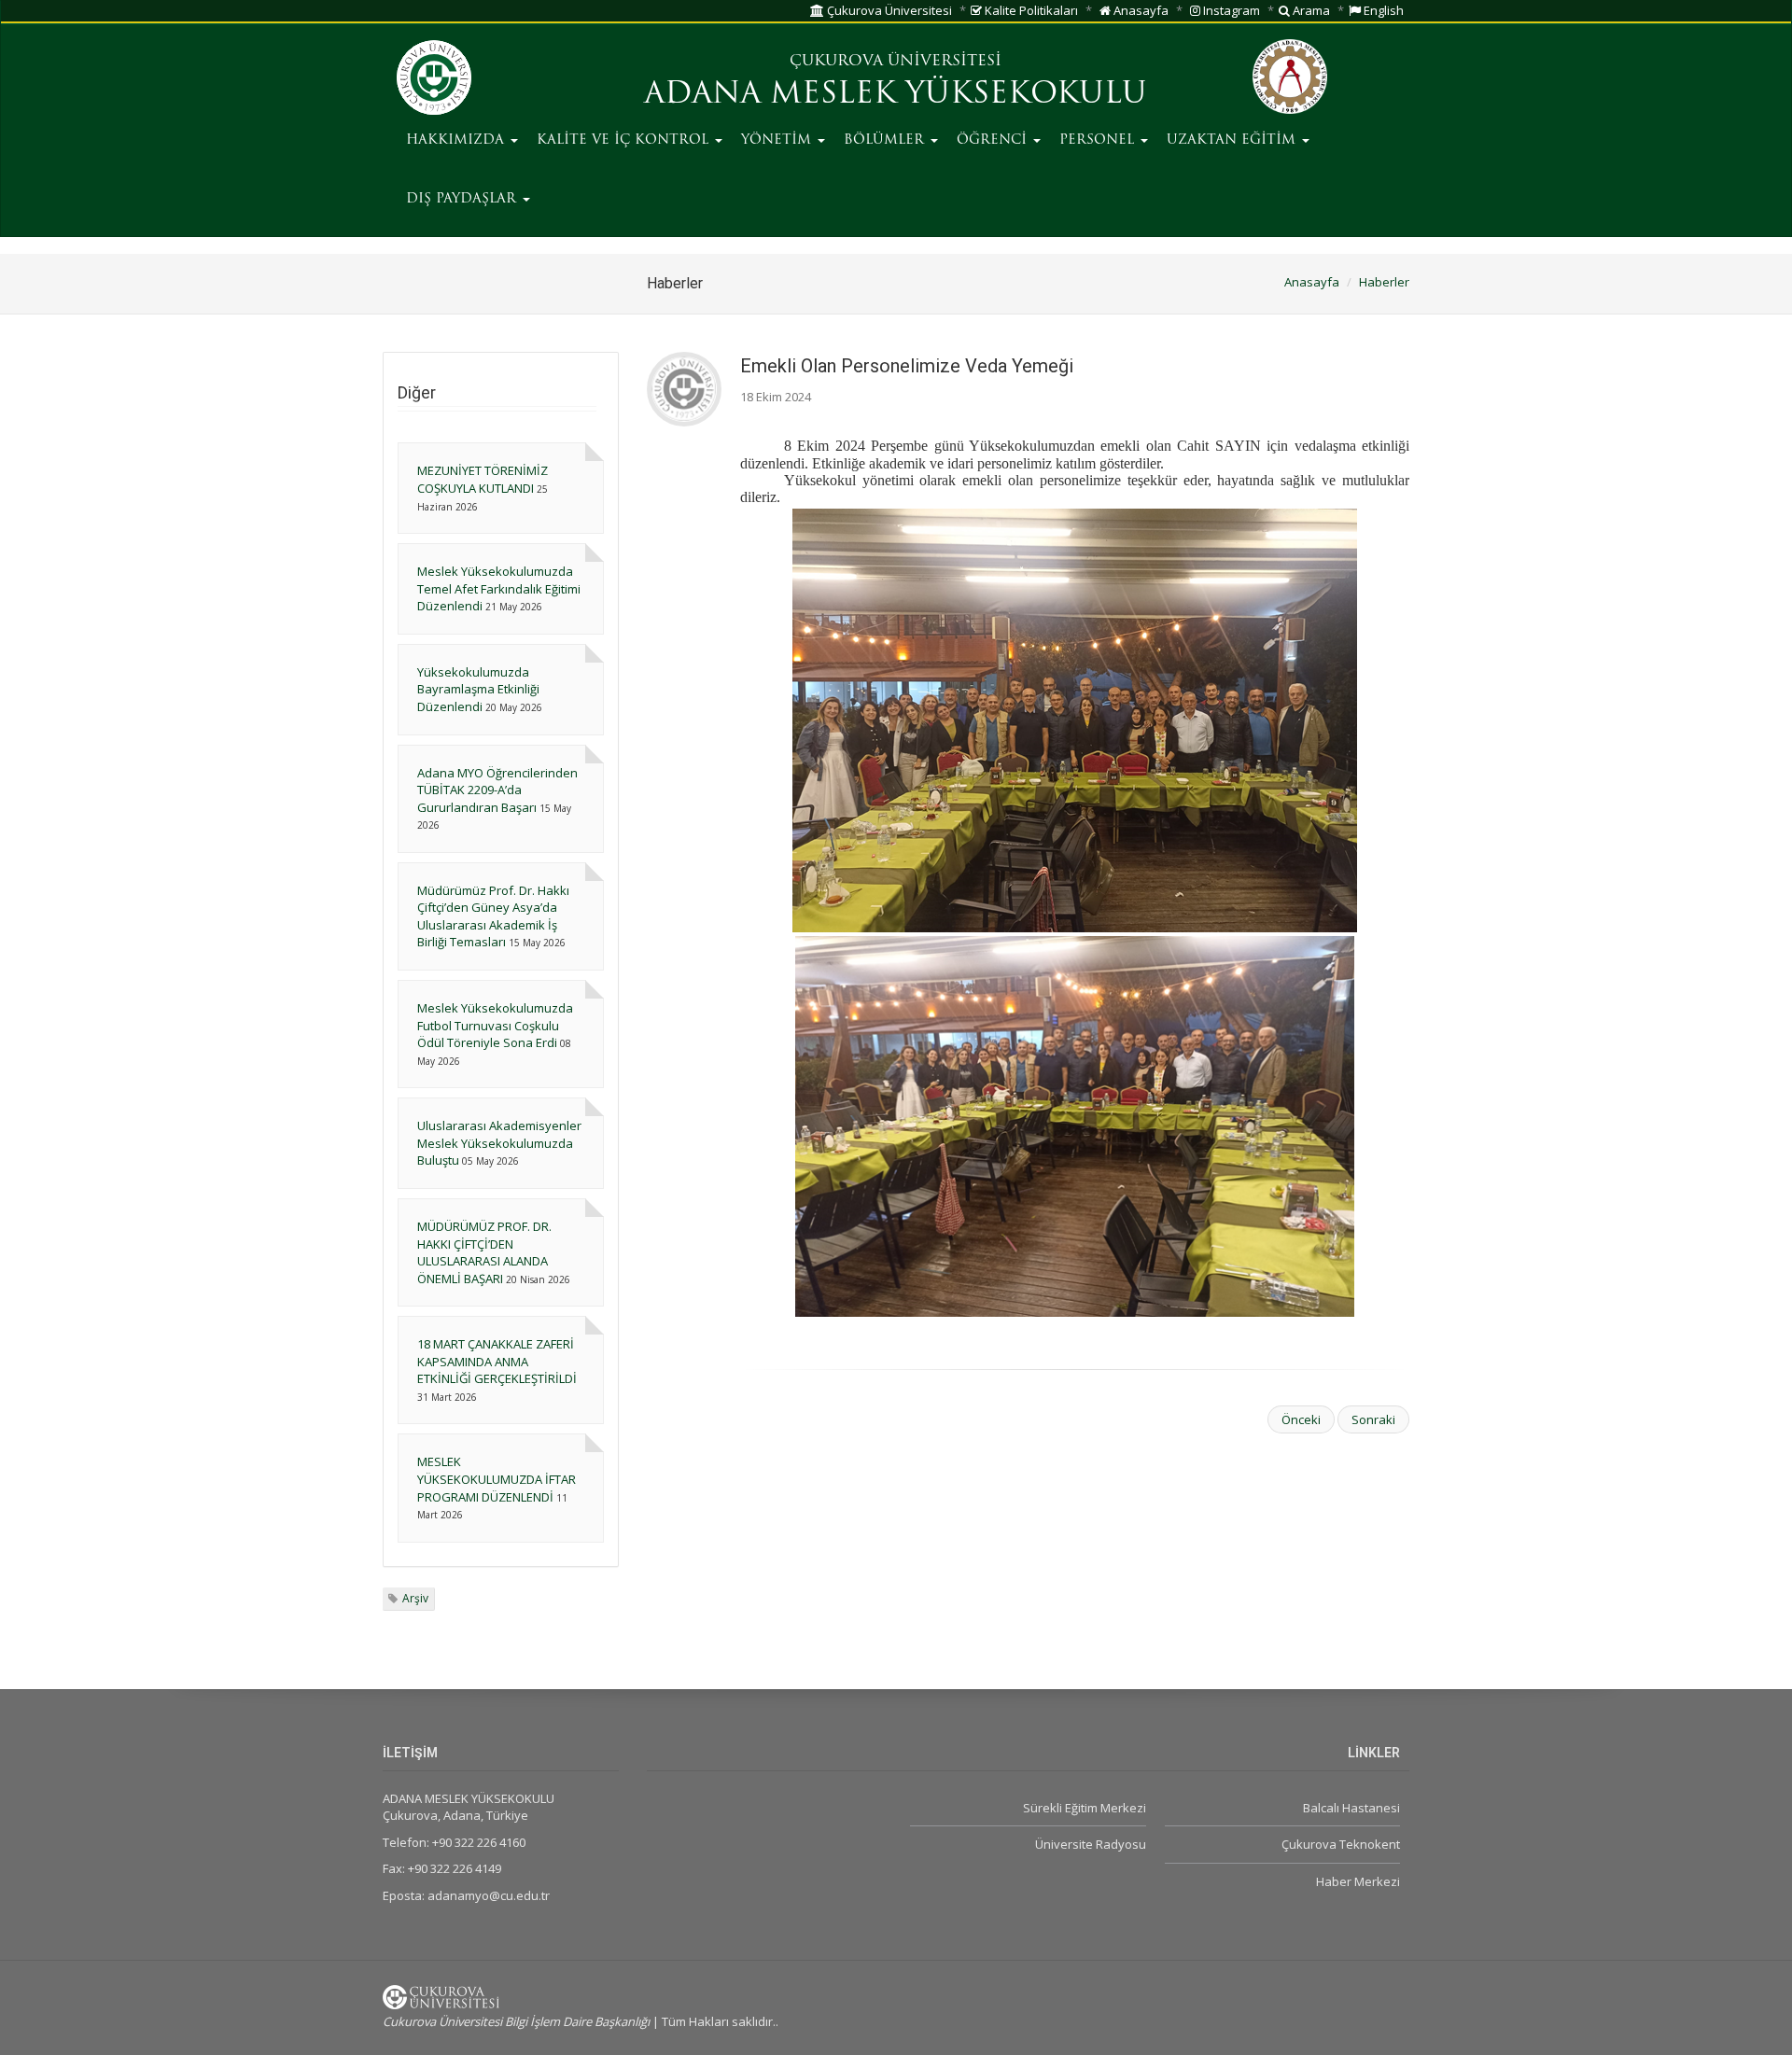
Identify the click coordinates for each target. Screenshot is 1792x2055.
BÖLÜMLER (886, 140)
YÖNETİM (778, 140)
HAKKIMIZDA (457, 140)
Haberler (1384, 282)
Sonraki (1373, 1419)
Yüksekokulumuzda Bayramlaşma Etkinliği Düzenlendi (478, 689)
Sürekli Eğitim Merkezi (1084, 1808)
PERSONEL (1099, 140)
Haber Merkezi (1358, 1881)
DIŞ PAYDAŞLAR (463, 199)
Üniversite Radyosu (1090, 1844)
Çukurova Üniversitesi (888, 10)
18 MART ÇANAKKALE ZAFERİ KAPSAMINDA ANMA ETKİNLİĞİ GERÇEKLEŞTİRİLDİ (497, 1361)
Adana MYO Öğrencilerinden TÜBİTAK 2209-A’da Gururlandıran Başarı (497, 790)
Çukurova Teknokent (1341, 1844)
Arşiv (415, 1598)
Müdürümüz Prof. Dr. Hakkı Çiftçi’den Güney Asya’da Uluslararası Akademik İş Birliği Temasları (493, 916)
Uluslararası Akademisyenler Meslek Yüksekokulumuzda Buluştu (499, 1143)
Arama (1310, 10)
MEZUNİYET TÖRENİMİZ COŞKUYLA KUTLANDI (483, 479)
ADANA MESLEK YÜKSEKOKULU (896, 95)
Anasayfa (1140, 10)
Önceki (1301, 1419)
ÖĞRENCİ (994, 140)
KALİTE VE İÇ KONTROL (625, 140)
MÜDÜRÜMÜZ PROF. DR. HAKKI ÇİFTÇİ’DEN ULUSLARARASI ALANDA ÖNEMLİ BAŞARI (484, 1252)
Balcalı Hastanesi (1351, 1808)
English (1382, 10)
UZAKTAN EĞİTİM (1233, 140)
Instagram (1230, 10)
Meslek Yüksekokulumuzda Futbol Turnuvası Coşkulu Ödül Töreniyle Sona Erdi (495, 1025)
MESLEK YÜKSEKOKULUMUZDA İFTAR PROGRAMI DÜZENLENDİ (497, 1479)
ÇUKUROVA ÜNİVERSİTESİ (896, 62)
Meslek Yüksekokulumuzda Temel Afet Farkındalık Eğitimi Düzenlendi (499, 588)
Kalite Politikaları (1030, 10)
